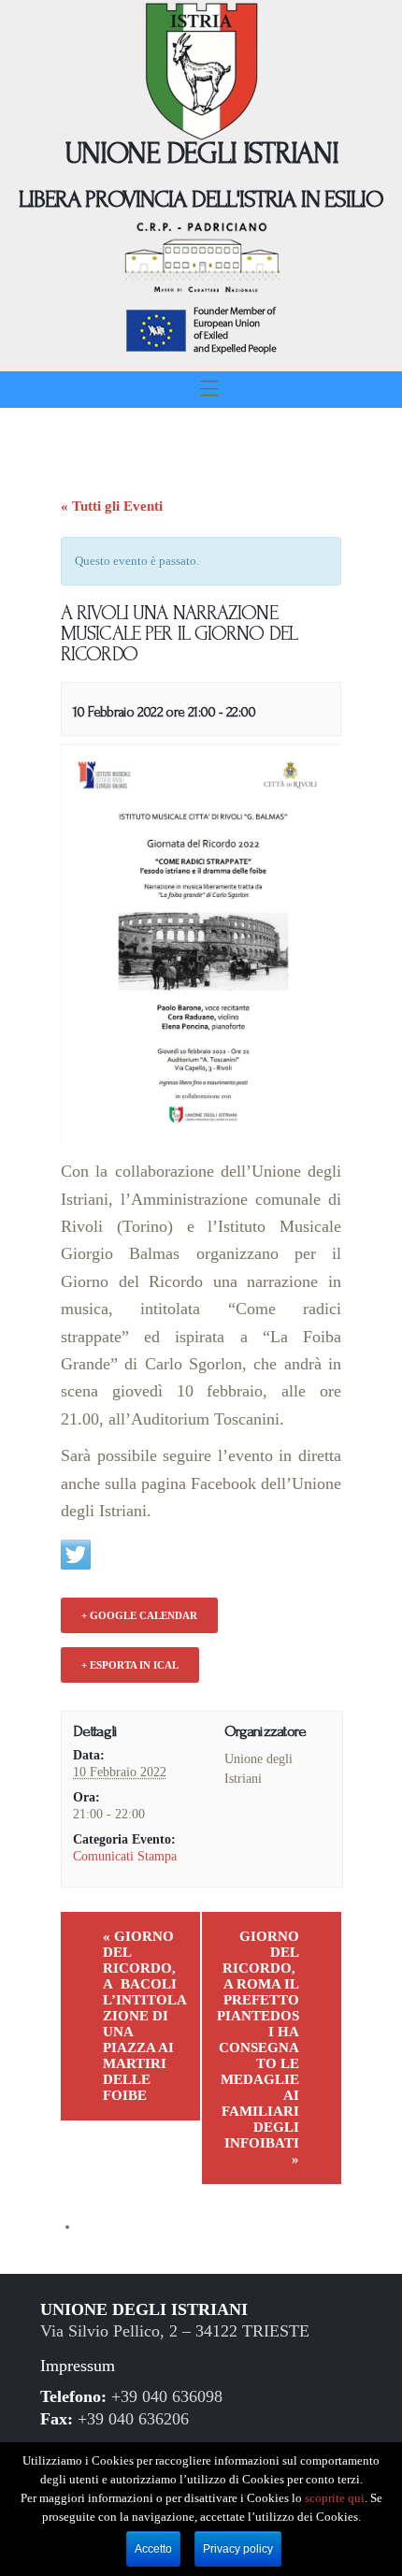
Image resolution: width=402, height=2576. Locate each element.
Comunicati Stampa (125, 1856)
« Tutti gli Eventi (112, 506)
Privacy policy (238, 2549)
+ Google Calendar (139, 1615)
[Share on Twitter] (76, 1555)
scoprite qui (335, 2498)
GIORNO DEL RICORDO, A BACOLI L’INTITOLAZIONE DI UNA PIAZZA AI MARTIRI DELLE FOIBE (145, 2016)
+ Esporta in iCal (130, 1665)
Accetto (153, 2549)
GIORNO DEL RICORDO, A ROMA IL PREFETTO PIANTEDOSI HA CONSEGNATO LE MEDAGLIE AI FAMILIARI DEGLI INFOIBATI (258, 2048)
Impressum (78, 2366)
